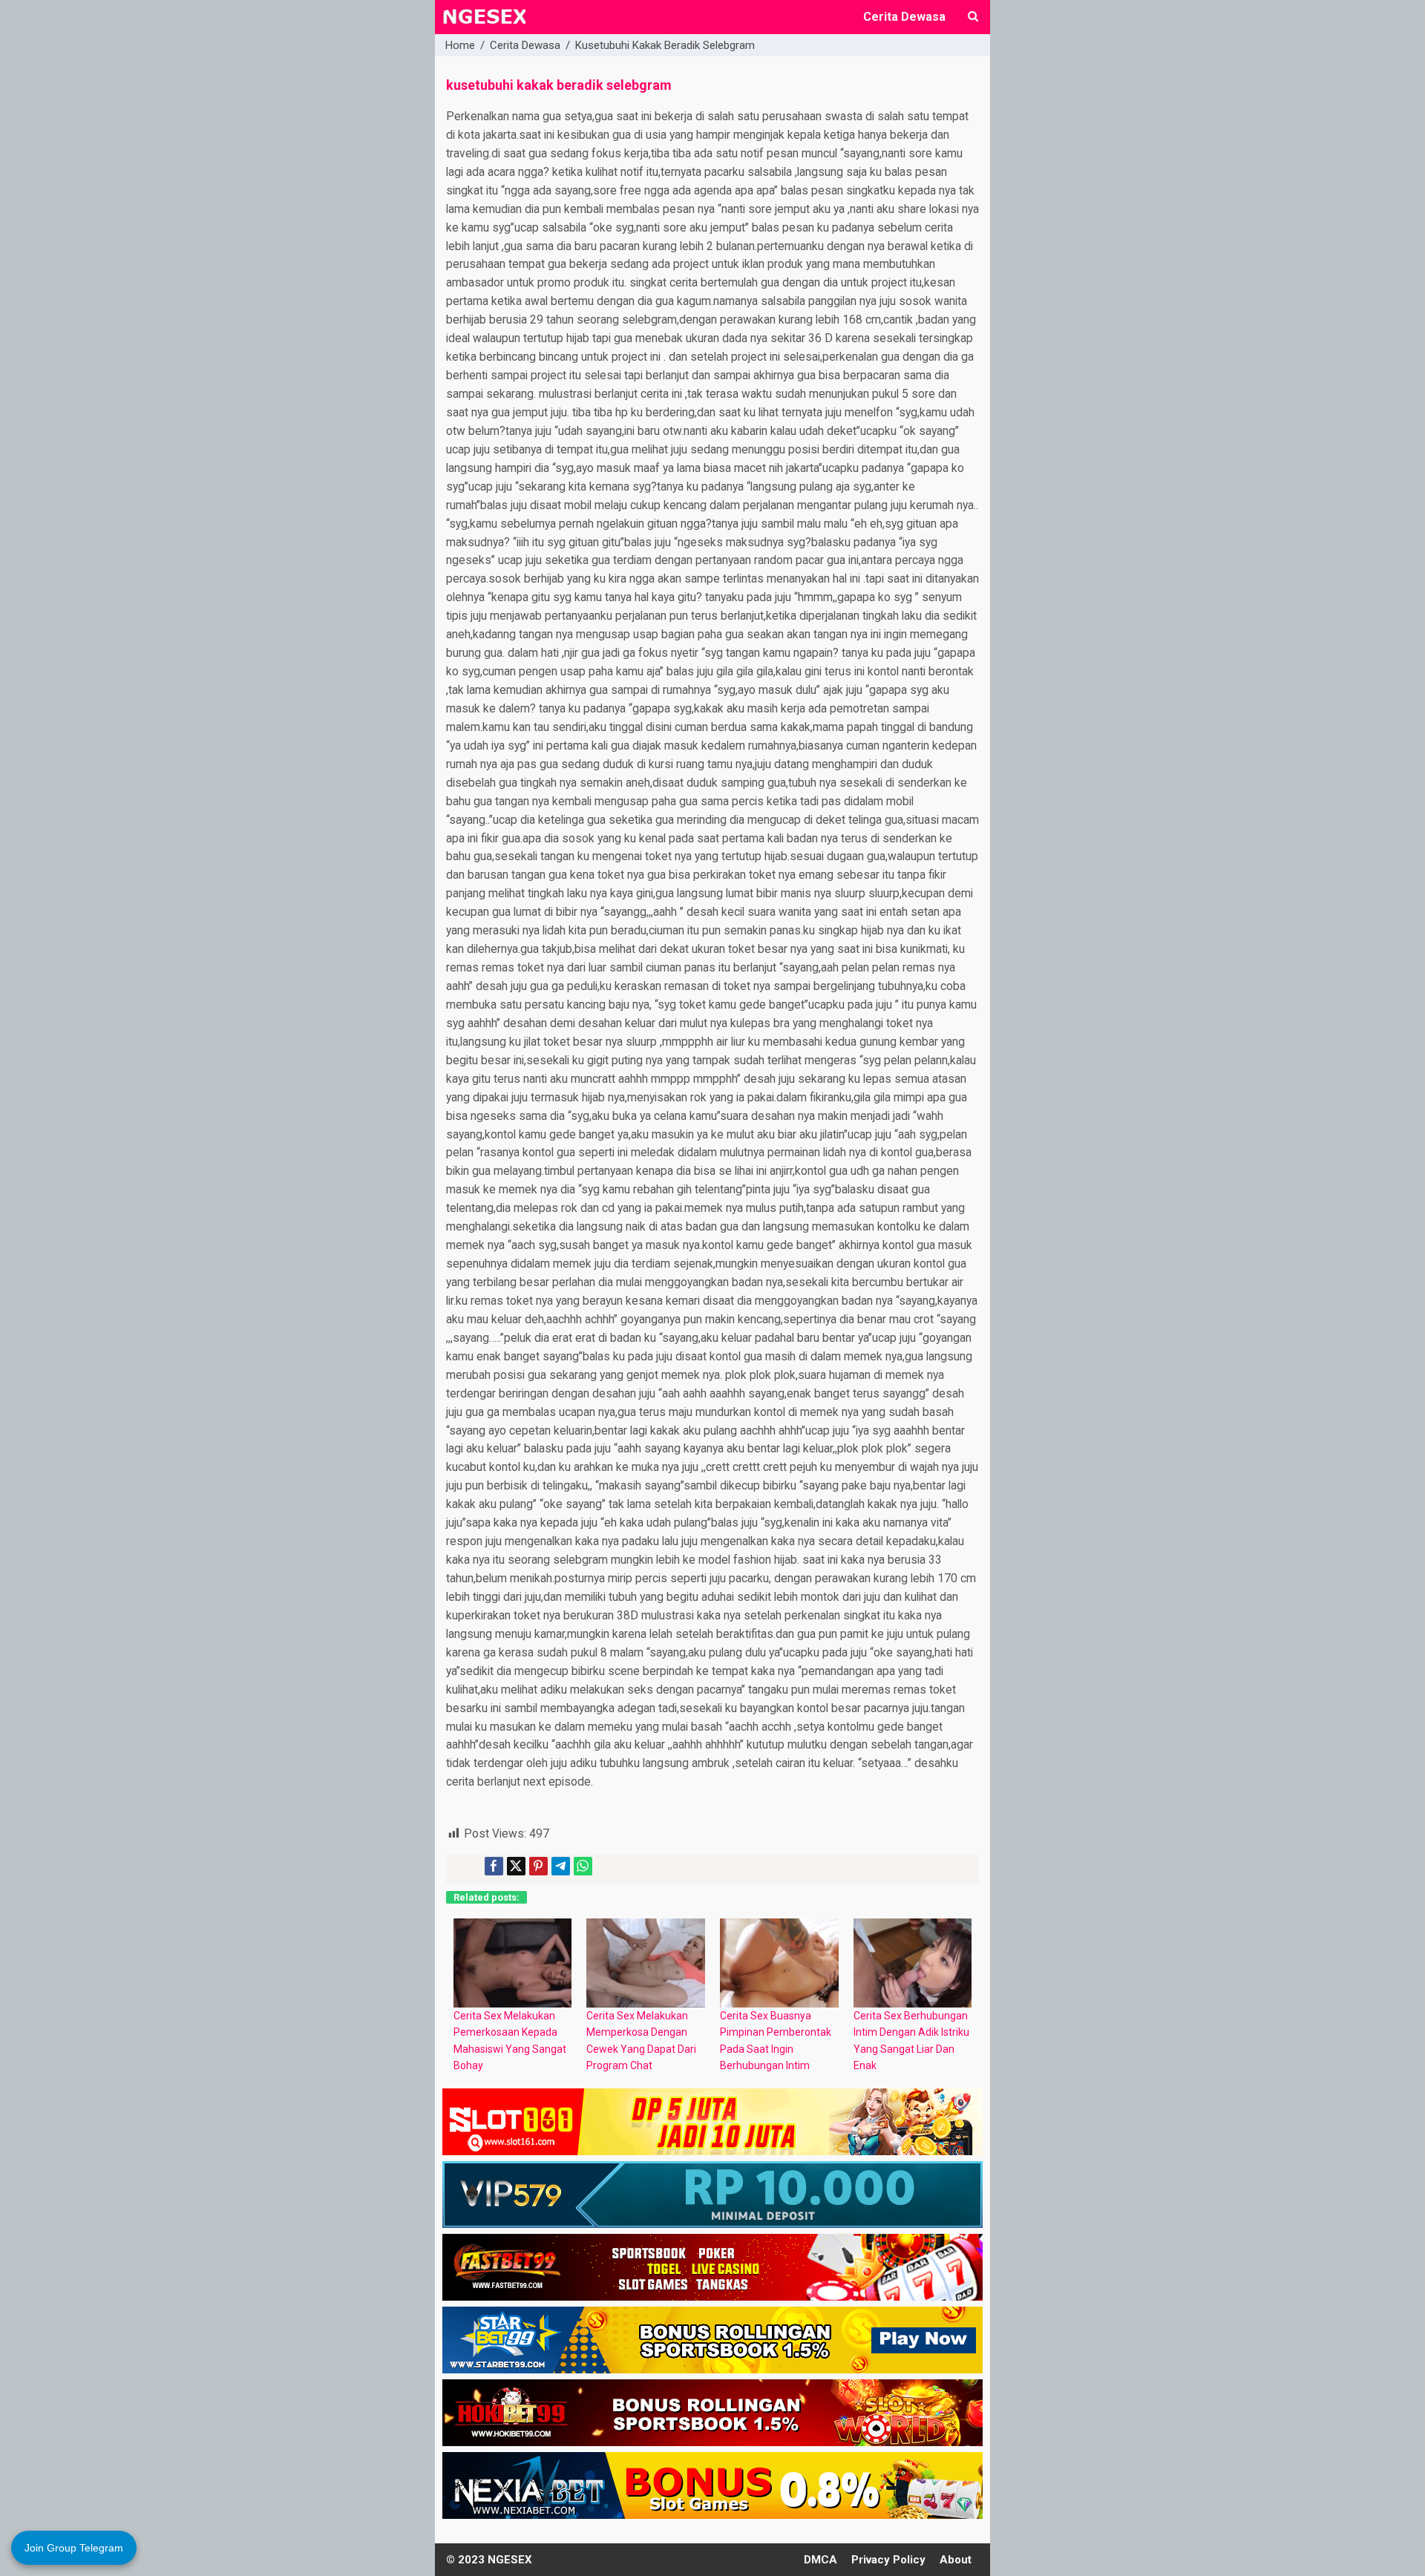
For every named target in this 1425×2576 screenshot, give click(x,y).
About (956, 2560)
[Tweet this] (516, 1866)
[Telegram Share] (561, 1866)
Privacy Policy (888, 2560)
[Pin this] (538, 1866)
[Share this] (494, 1866)
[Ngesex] (484, 25)
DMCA (820, 2560)
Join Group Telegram (74, 2548)
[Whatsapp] (583, 1866)
